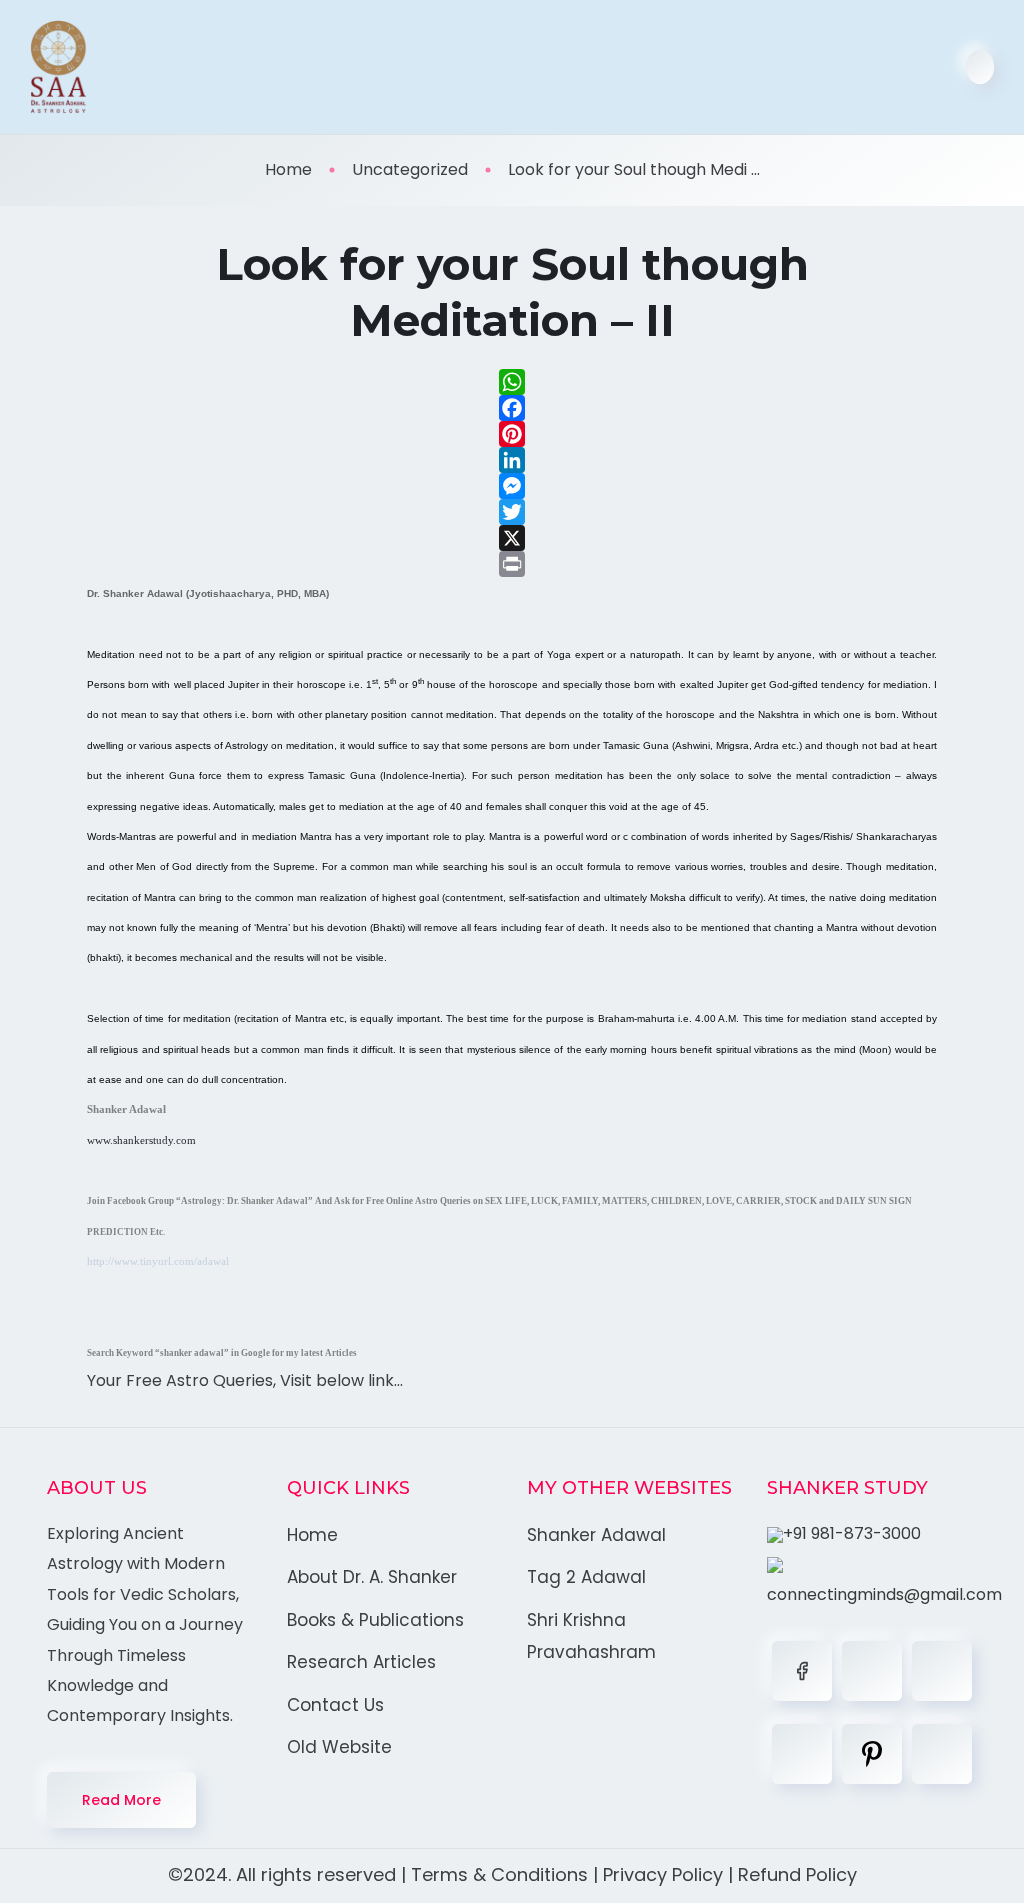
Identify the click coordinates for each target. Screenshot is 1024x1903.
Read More (121, 1800)
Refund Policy (797, 1874)
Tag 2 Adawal (586, 1577)
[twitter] (872, 1671)
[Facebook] (512, 408)
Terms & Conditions (499, 1874)
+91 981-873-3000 (852, 1533)
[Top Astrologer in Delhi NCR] (58, 67)
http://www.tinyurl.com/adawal (158, 1261)
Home (288, 169)
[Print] (512, 564)
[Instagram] (802, 1754)
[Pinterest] (512, 434)
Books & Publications (375, 1620)
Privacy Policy (663, 1874)
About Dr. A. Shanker (372, 1577)
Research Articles (361, 1662)
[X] (512, 538)
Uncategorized (410, 169)
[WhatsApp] (512, 382)
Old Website (339, 1747)
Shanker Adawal (596, 1535)
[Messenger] (512, 486)
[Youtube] (942, 1754)
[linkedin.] (942, 1671)
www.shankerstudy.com (141, 1140)
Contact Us (335, 1705)
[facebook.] (802, 1671)
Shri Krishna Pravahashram (591, 1636)
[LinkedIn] (512, 460)
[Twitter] (512, 512)
